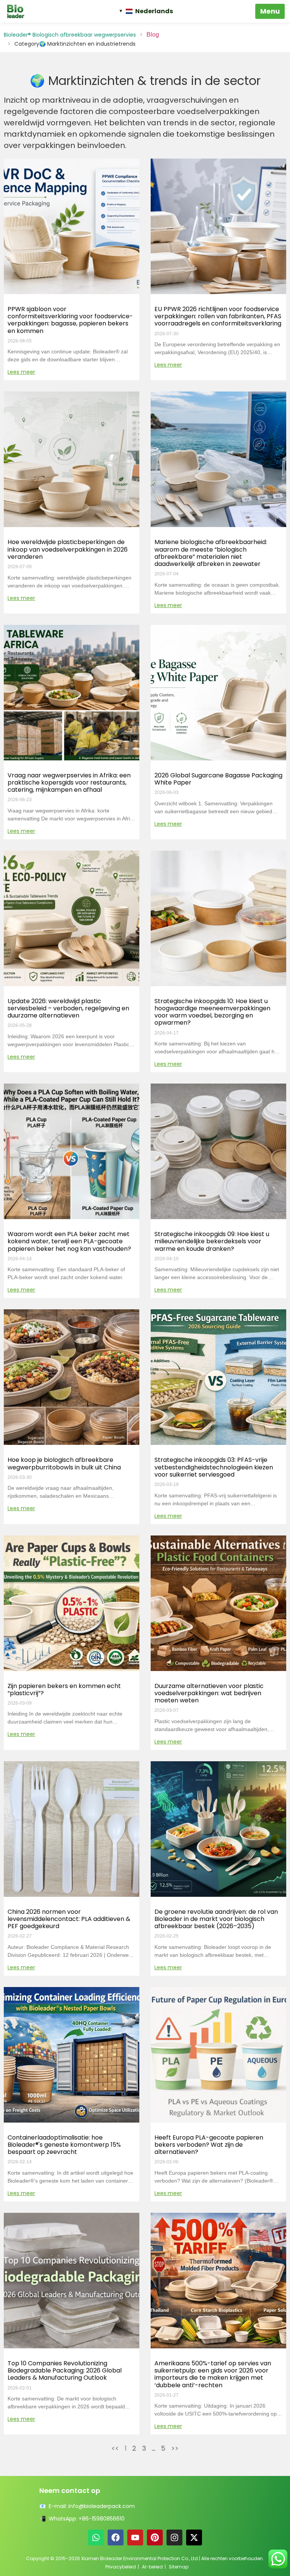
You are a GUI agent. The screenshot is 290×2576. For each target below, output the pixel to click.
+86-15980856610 (102, 2519)
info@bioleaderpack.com (102, 2506)
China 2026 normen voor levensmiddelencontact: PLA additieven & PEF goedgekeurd (69, 1919)
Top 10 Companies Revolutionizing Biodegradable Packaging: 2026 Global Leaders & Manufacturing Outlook (65, 2370)
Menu (270, 11)
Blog (153, 35)
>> (175, 2448)
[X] (194, 2537)
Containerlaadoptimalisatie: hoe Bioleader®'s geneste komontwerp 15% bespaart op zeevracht (64, 2145)
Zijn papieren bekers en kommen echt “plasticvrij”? (64, 1690)
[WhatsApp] (96, 2537)
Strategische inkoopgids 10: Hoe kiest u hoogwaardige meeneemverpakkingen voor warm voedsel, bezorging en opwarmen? (212, 1012)
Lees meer (21, 372)
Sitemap (179, 2567)
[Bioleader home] (19, 11)
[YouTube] (135, 2537)
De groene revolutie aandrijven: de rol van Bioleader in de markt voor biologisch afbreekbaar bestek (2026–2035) (216, 1919)
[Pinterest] (155, 2537)
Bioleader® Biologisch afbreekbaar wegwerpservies (70, 35)
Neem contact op (70, 2490)
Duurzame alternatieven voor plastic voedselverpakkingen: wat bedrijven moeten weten (209, 1693)
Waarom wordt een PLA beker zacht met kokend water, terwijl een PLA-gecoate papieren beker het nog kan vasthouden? (69, 1241)
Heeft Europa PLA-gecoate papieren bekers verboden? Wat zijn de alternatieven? (209, 2145)
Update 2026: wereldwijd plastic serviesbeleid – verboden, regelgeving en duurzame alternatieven (68, 1008)
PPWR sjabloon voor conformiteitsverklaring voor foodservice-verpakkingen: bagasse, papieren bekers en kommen (70, 320)
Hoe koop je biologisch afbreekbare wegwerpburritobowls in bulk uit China (64, 1463)
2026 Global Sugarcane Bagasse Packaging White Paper (218, 779)
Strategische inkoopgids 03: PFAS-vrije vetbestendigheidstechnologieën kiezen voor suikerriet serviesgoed (214, 1467)
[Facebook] (116, 2537)
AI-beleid (152, 2567)
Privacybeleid (121, 2567)
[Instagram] (174, 2537)
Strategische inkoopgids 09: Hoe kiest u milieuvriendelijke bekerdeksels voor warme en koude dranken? (212, 1241)
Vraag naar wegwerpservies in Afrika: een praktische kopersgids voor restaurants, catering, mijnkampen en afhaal (69, 782)
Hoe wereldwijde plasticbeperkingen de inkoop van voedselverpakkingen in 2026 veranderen (68, 549)
